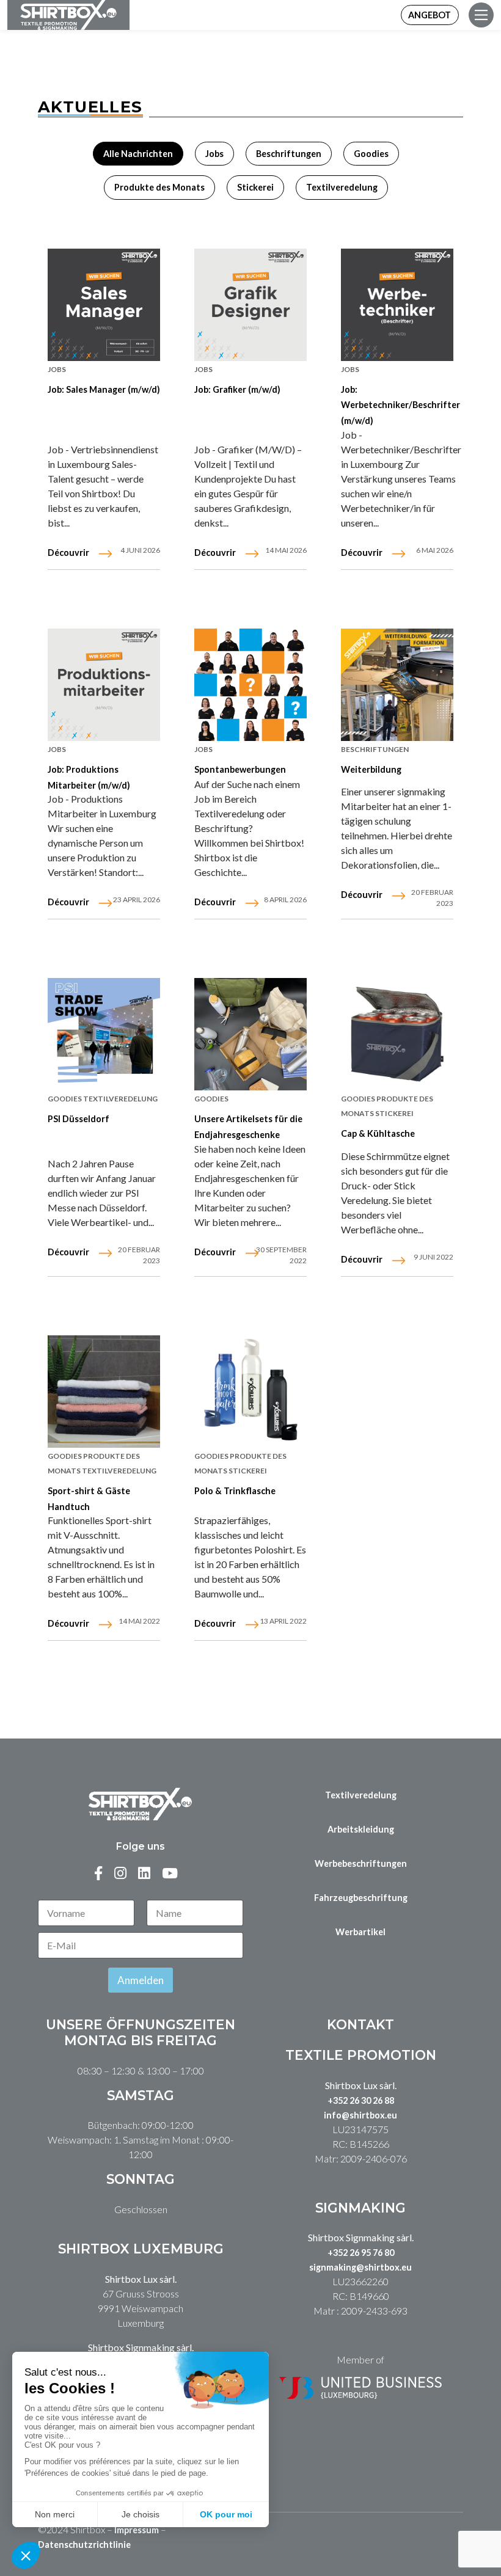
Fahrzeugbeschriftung (361, 1898)
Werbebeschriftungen (361, 1863)
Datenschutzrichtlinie (84, 2545)
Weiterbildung (371, 769)
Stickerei (255, 187)
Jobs (214, 154)
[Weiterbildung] (397, 685)
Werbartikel (360, 1932)
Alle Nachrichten (138, 154)
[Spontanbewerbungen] (250, 685)
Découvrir (68, 553)
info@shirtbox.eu (360, 2115)
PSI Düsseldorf (79, 1119)
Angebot (430, 15)
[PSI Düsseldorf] (104, 1034)
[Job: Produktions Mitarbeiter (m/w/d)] (104, 685)
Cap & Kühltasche (378, 1133)
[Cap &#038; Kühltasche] (397, 1034)
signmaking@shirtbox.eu (360, 2267)
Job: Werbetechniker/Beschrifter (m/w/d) (400, 405)
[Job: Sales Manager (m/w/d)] (104, 305)
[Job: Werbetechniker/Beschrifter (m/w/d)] (397, 305)
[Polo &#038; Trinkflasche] (250, 1392)
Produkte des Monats (159, 187)
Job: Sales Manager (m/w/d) (104, 389)
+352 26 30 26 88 (361, 2100)
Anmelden (141, 1980)
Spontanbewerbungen (240, 769)
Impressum (137, 2530)
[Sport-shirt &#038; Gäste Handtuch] (104, 1392)
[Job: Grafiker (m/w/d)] (250, 305)
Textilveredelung (342, 187)
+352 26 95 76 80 (361, 2253)
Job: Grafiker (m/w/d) (237, 389)
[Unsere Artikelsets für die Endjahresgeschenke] (250, 1034)
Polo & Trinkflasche (235, 1491)
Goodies (371, 154)
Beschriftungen (289, 154)
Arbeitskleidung (361, 1829)
